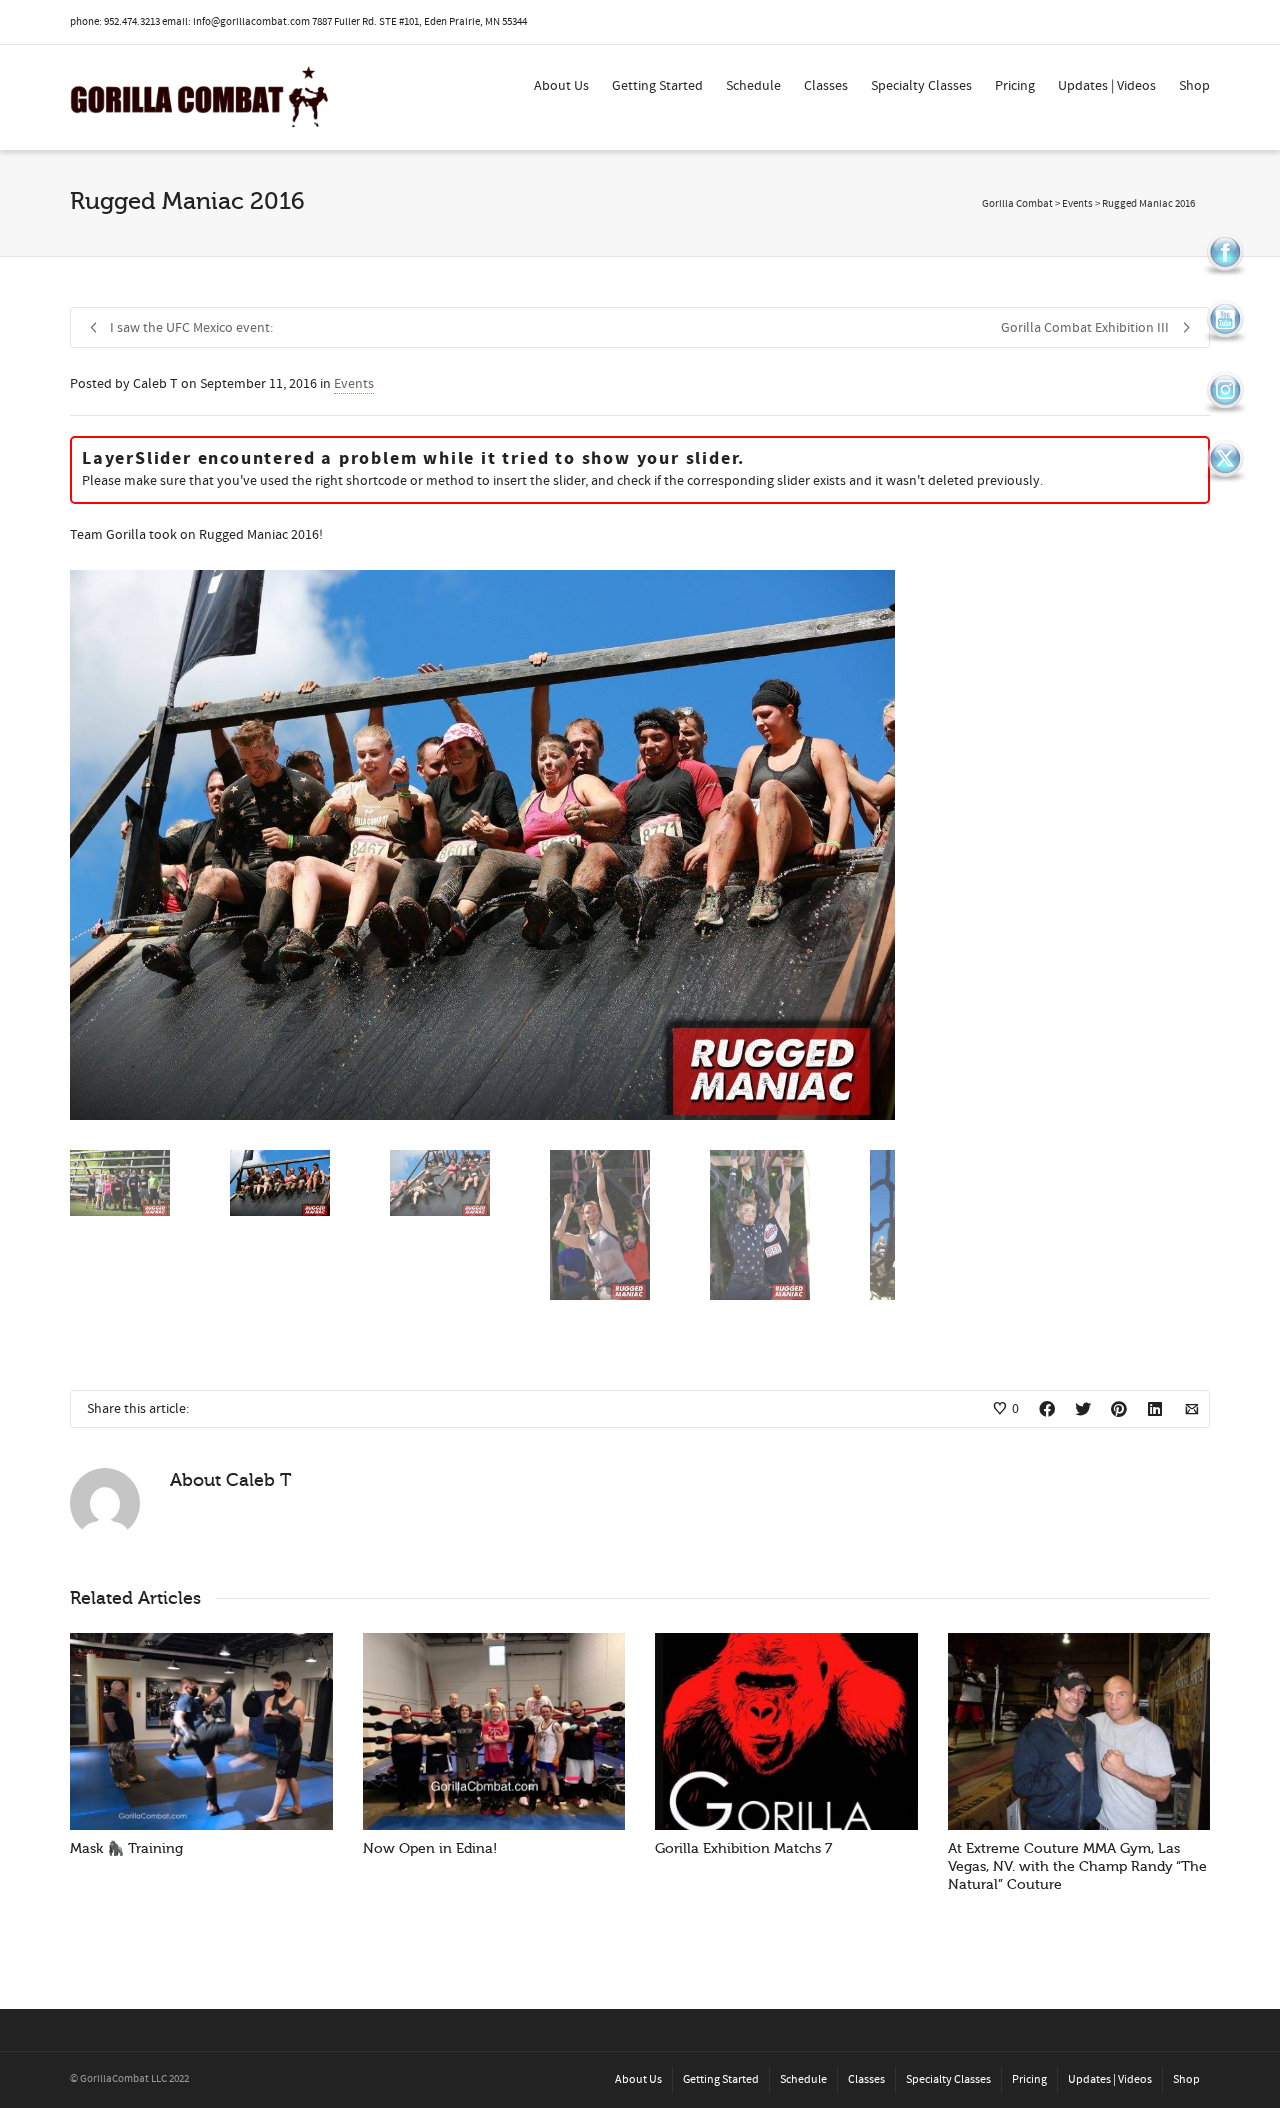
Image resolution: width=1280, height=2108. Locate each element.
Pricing (1015, 86)
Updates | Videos (1107, 86)
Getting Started (657, 86)
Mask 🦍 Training (126, 1848)
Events (354, 384)
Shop (1194, 86)
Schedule (753, 86)
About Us (561, 86)
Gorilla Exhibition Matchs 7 (743, 1848)
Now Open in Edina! (430, 1848)
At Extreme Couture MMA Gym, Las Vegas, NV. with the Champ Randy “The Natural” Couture (1077, 1866)
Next (877, 845)
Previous (88, 845)
